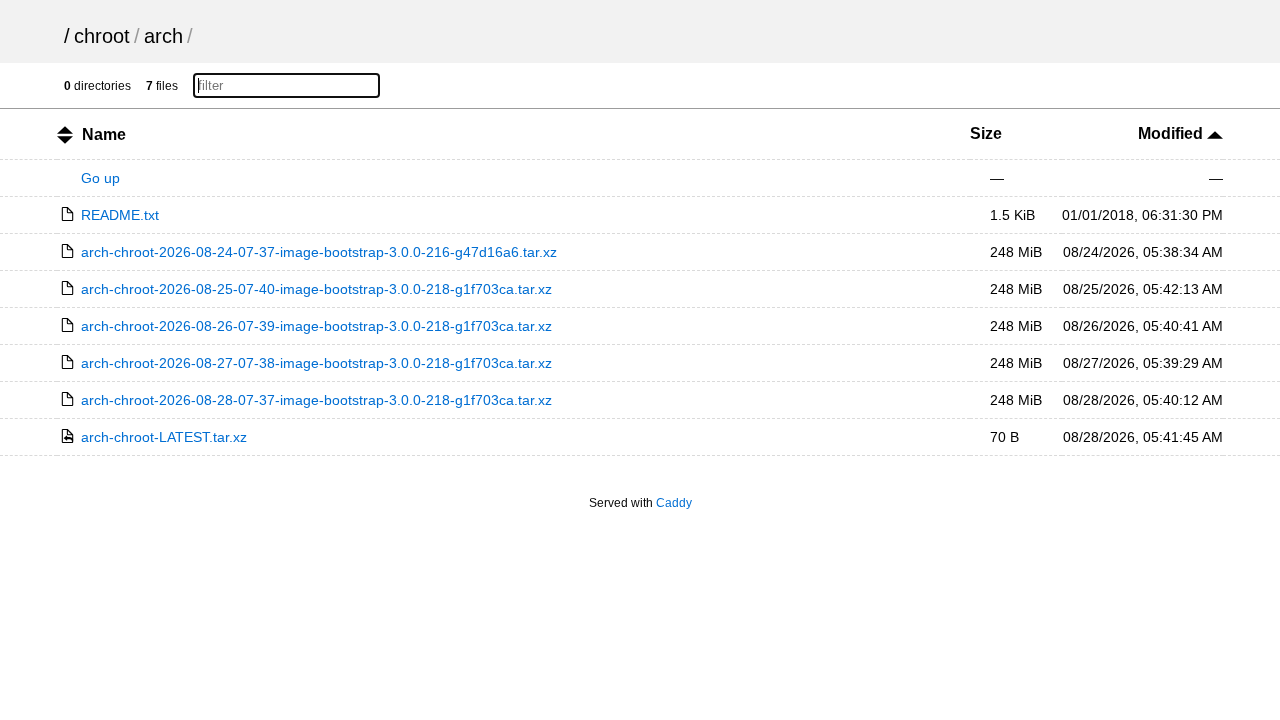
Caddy (674, 503)
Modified (1172, 133)
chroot (102, 36)
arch (163, 36)
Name (104, 134)
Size (986, 133)
